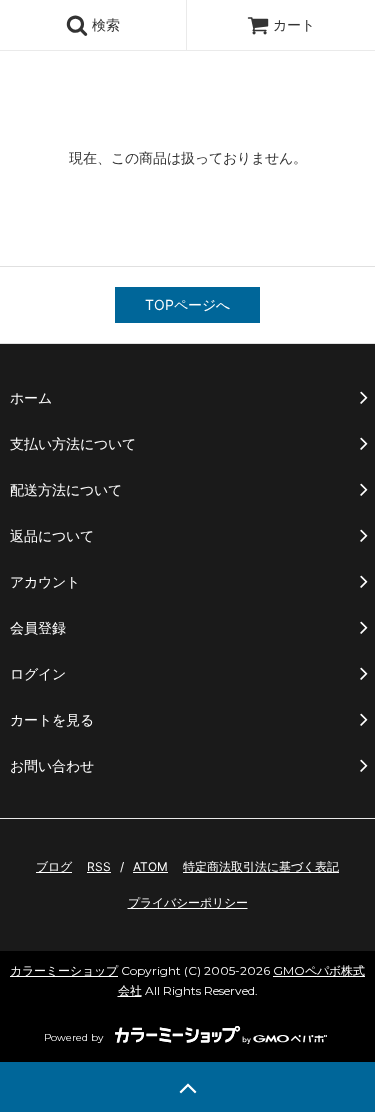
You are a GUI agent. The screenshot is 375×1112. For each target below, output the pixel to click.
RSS (99, 866)
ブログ (54, 866)
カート (294, 24)
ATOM (150, 866)
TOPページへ (187, 304)
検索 (104, 24)
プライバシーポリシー (188, 902)
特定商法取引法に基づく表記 (261, 866)
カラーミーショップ (64, 970)
